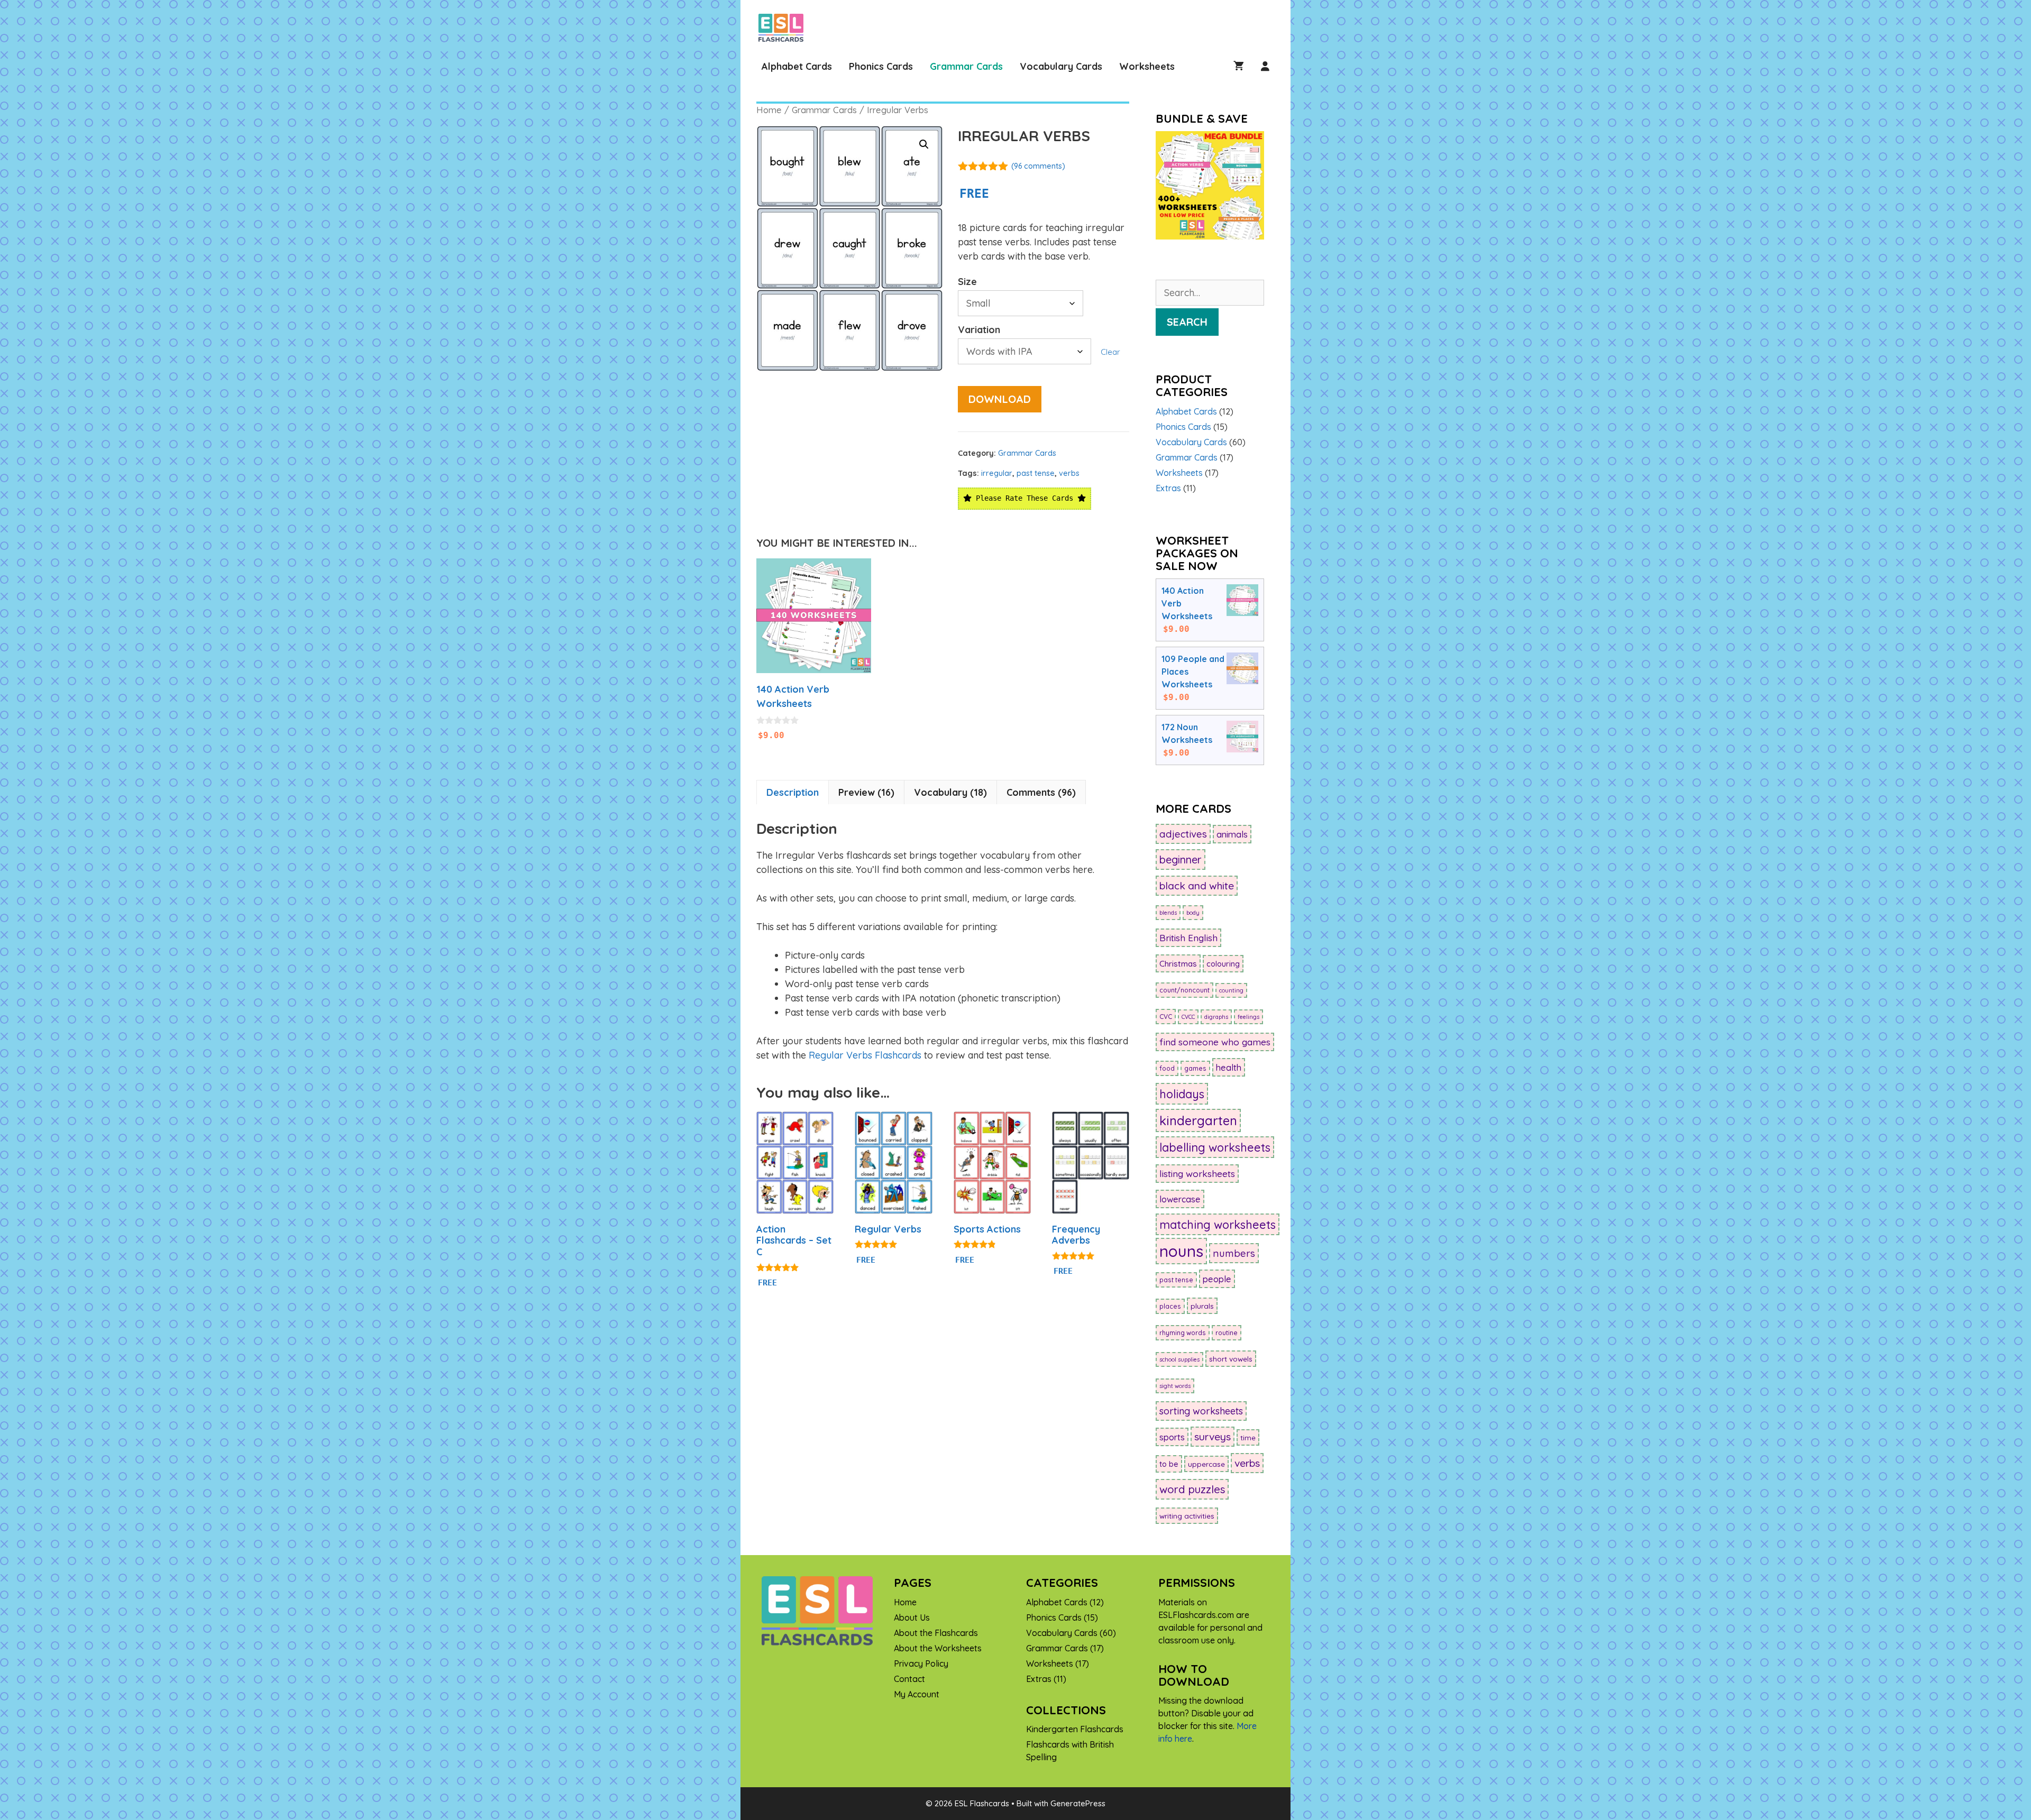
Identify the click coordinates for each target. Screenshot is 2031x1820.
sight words (1175, 1386)
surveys (1213, 1437)
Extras (1168, 488)
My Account (917, 1694)
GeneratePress (1078, 1803)
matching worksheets (1218, 1224)
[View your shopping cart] (1239, 66)
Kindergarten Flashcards (1075, 1729)
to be (1169, 1464)
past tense (1036, 473)
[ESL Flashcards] (784, 28)
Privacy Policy (921, 1663)
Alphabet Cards (797, 66)
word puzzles (1192, 1489)
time (1248, 1437)
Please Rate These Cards (1024, 498)
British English (1188, 938)
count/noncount (1184, 990)
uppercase (1206, 1464)
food (1167, 1068)
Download (1000, 399)
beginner (1181, 860)
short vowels (1231, 1359)
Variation (979, 330)
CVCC (1188, 1017)
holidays (1182, 1094)
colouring (1223, 964)
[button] (924, 144)
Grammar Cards (966, 66)
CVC (1166, 1017)
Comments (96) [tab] (1041, 792)
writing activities (1187, 1516)
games (1195, 1068)
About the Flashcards (936, 1633)
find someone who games (1215, 1042)
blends (1168, 913)
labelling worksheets (1215, 1147)
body (1193, 913)
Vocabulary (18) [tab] (950, 792)
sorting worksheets (1201, 1411)
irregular (997, 473)
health (1229, 1067)
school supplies (1179, 1359)
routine (1227, 1333)
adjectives (1183, 834)
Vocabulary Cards (1061, 66)
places (1170, 1306)
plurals (1202, 1306)
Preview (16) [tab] (866, 792)
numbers (1234, 1253)
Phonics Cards (881, 66)
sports (1172, 1437)
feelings (1248, 1017)
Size (967, 282)
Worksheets (1147, 66)
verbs (1069, 473)
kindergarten (1198, 1120)
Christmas (1178, 963)
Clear (1110, 352)
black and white (1197, 886)
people (1217, 1279)
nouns (1181, 1251)
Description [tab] (793, 792)
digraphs (1216, 1017)
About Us (912, 1617)
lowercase (1180, 1199)
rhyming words (1183, 1333)
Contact (909, 1679)
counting (1231, 990)
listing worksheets (1197, 1174)
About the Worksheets (938, 1648)
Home (769, 110)
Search (1187, 322)
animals (1232, 834)
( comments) (1038, 166)
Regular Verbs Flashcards (865, 1055)
